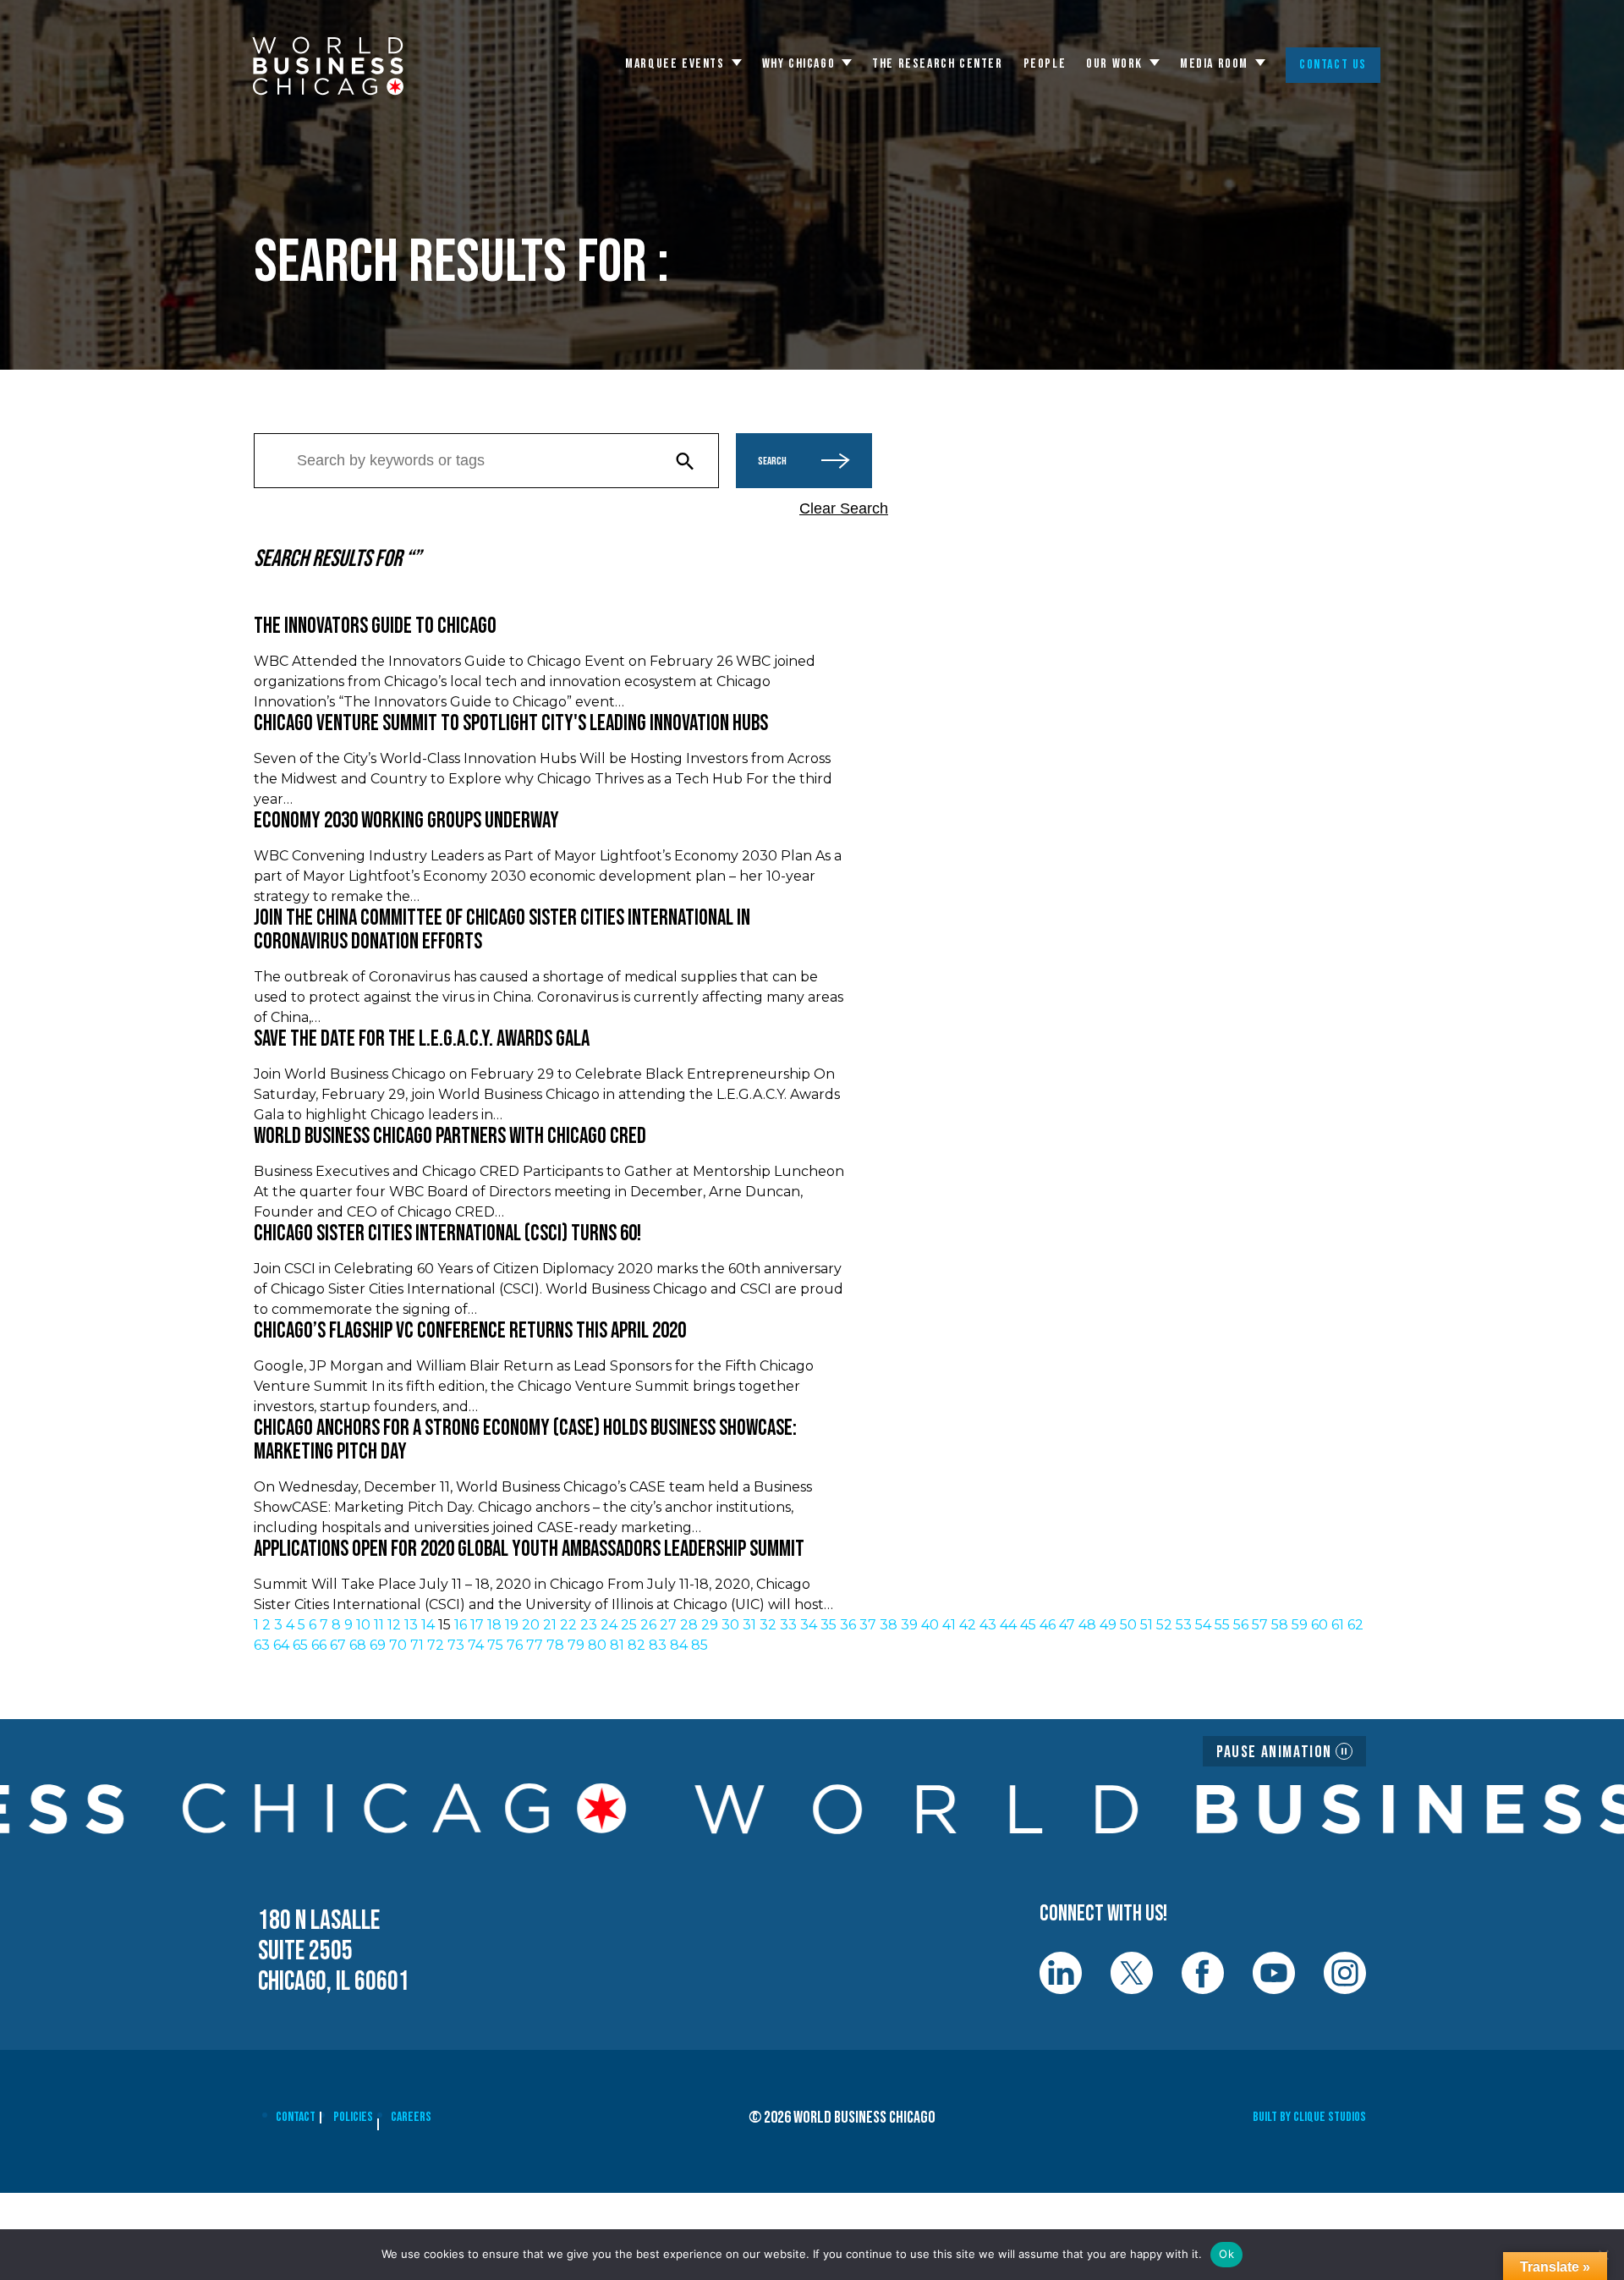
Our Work (1114, 64)
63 (262, 1645)
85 (700, 1645)
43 (988, 1625)
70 (398, 1645)
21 (550, 1625)
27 (668, 1625)
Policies (353, 2117)
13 (411, 1625)
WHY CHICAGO (799, 64)
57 (1260, 1625)
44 (1008, 1625)
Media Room (1214, 64)
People (1045, 64)
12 (394, 1625)
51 (1147, 1625)
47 (1067, 1625)
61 (1338, 1625)
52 (1164, 1625)
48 (1087, 1625)
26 (648, 1625)
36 (848, 1625)
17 (477, 1625)
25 (629, 1625)
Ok (1226, 2254)
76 (515, 1645)
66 (319, 1645)
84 (679, 1645)
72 (436, 1645)
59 (1300, 1625)
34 (809, 1625)
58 (1280, 1625)
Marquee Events (675, 64)
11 (379, 1625)
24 (609, 1625)
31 (749, 1625)
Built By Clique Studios (1309, 2117)
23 (589, 1625)
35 (828, 1625)
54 (1203, 1625)
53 (1184, 1625)
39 (909, 1625)
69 (378, 1645)
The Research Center (937, 64)
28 (689, 1625)
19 (512, 1625)
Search (772, 461)
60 (1319, 1625)
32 (768, 1625)
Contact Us (1333, 65)
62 (1355, 1625)
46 (1048, 1625)
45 (1028, 1625)
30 (730, 1625)
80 (597, 1645)
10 (363, 1625)
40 (930, 1625)
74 (476, 1645)
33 (788, 1625)
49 (1108, 1625)
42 (968, 1625)
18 (494, 1625)
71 (417, 1645)
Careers (411, 2117)
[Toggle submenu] (737, 63)
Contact (296, 2117)
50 (1128, 1625)
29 (710, 1625)
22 (568, 1625)
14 (428, 1625)
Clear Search (844, 508)
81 (617, 1645)
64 (281, 1645)
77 (535, 1645)
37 (868, 1625)
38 (889, 1625)
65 (300, 1645)
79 (576, 1645)
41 (949, 1625)
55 (1222, 1625)
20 (531, 1625)
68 (358, 1645)
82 (636, 1645)
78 (555, 1645)
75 (495, 1645)
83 (658, 1645)
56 (1241, 1625)
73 (456, 1645)
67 (338, 1645)
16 (461, 1625)
